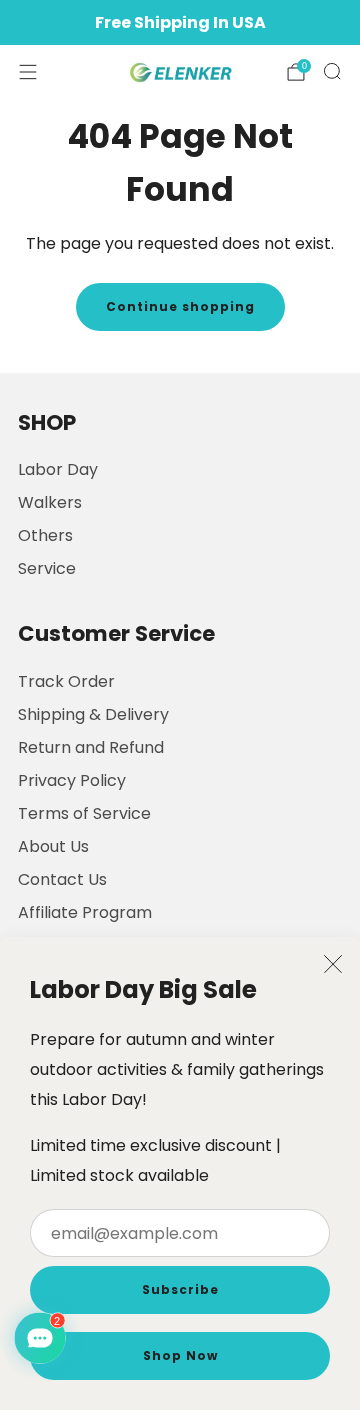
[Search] (332, 71)
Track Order (66, 681)
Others (45, 535)
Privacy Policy (72, 780)
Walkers (50, 502)
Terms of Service (84, 813)
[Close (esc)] (333, 964)
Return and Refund (91, 747)
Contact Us (62, 879)
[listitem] (180, 23)
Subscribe (180, 1289)
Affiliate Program (85, 912)
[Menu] (28, 72)
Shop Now (180, 1355)
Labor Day (58, 469)
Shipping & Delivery (93, 714)
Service (47, 568)
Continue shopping (180, 306)
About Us (53, 846)
